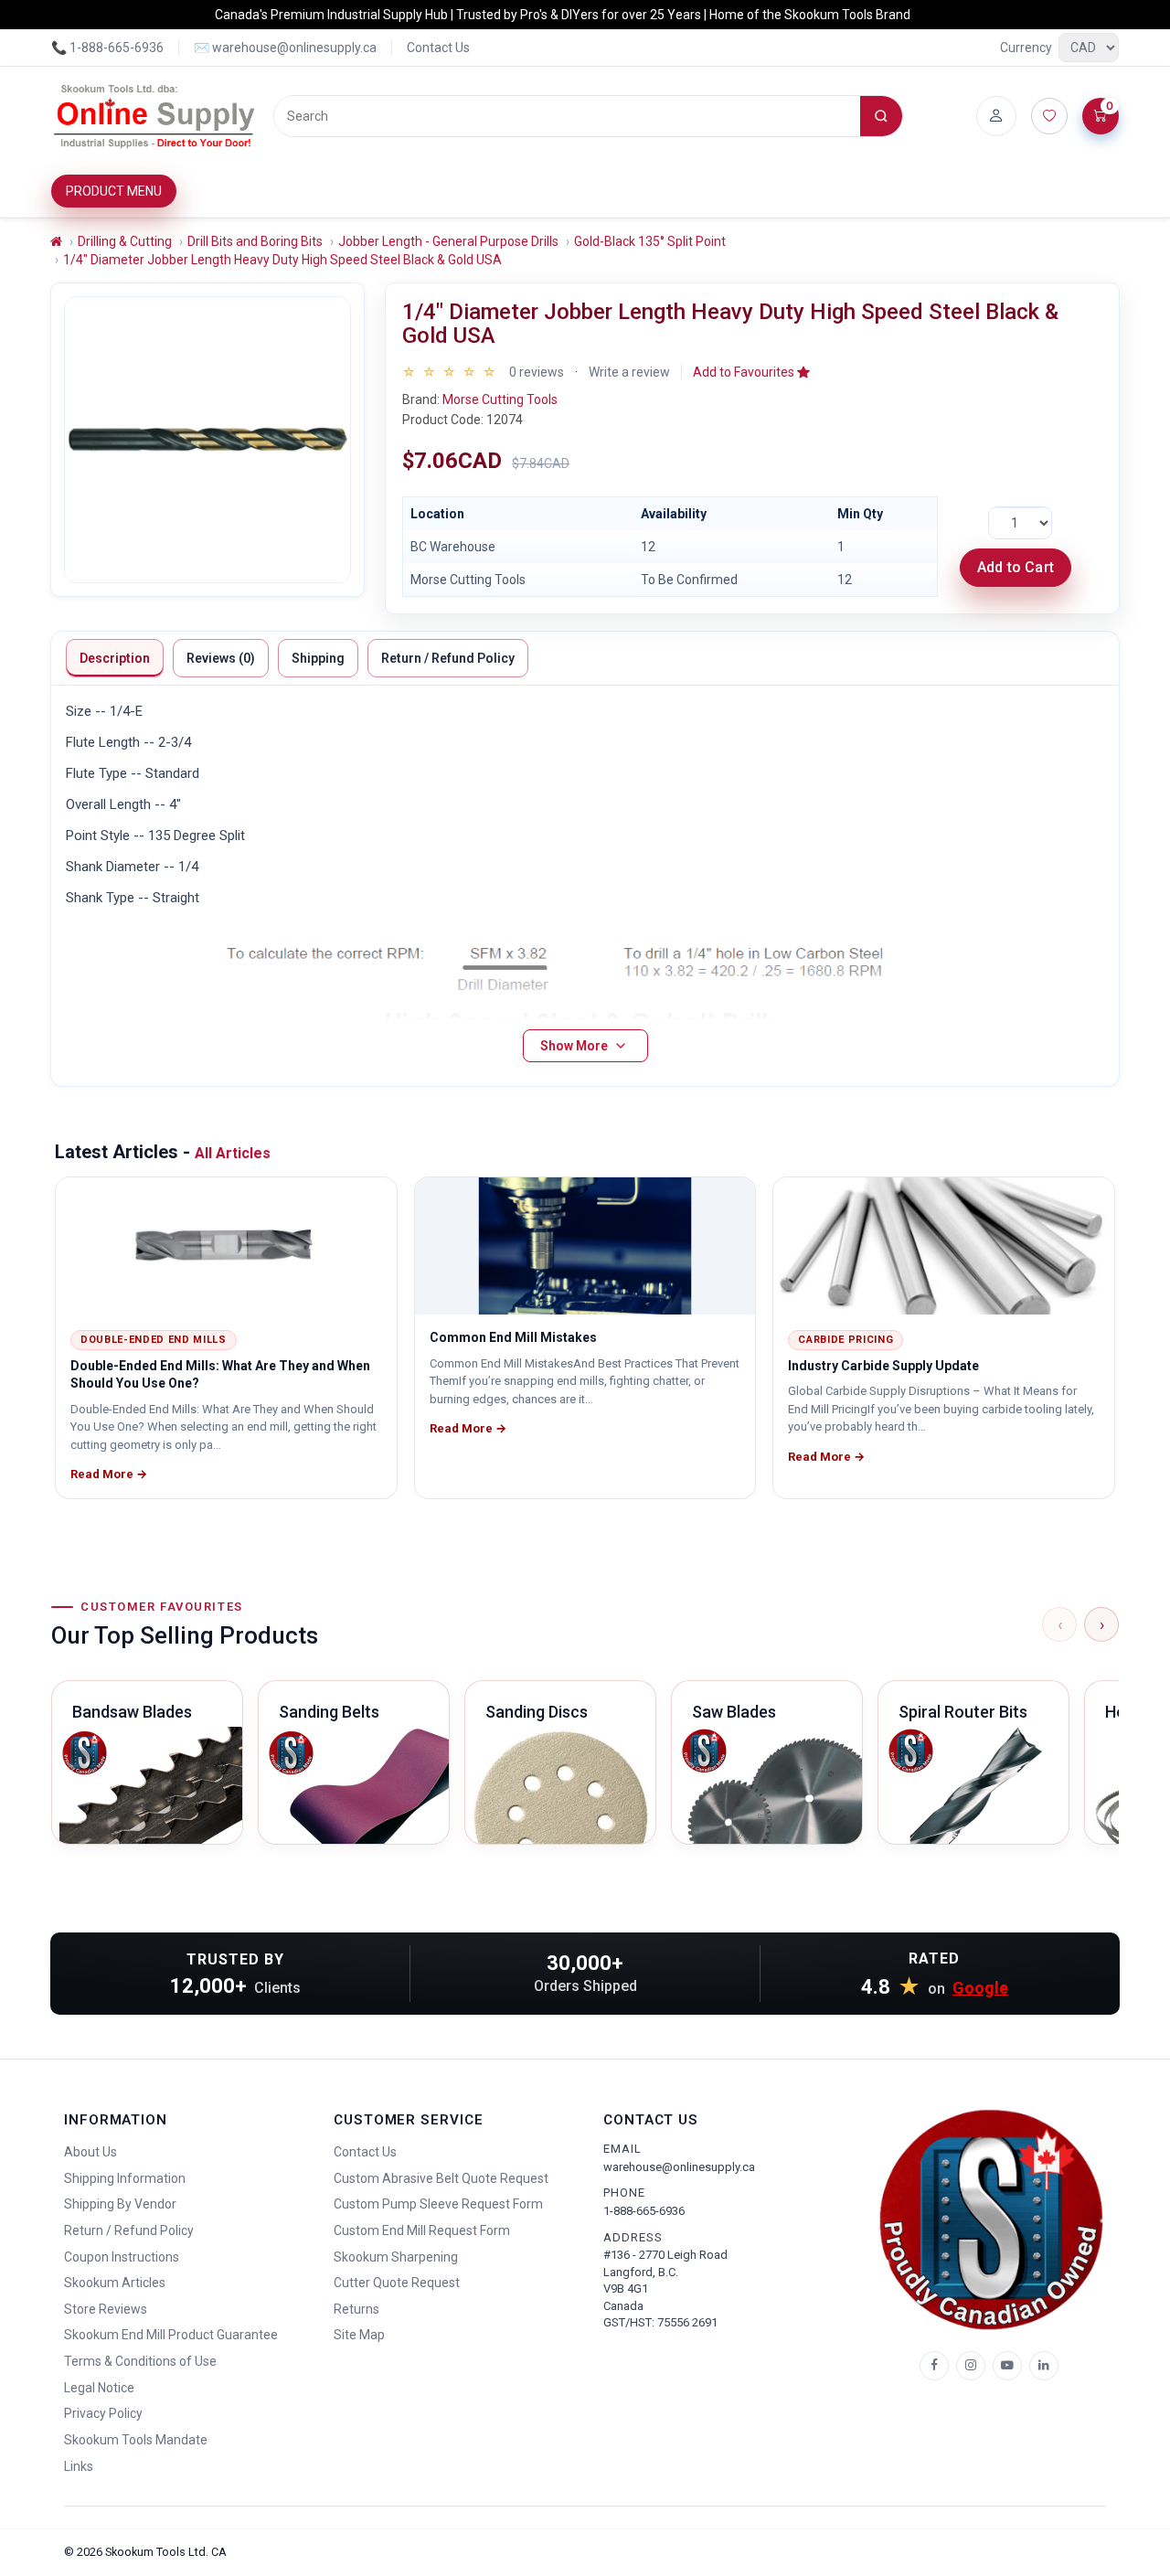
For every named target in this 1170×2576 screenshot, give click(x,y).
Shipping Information (125, 2178)
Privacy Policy (103, 2413)
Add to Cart (1016, 567)
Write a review (629, 372)
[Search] (881, 116)
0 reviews (537, 372)
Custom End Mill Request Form (422, 2230)
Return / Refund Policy (448, 658)
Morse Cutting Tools (500, 399)
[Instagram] (971, 2366)
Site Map (359, 2335)
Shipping (318, 658)
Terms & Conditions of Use (140, 2361)
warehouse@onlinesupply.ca (679, 2167)
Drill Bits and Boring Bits (255, 241)
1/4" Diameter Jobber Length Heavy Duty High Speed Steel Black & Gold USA (282, 260)
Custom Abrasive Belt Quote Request (441, 2178)
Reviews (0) (221, 658)
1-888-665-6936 (644, 2211)
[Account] (996, 116)
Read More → (109, 1474)
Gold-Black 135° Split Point (650, 241)
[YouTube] (1007, 2366)
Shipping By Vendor (120, 2204)
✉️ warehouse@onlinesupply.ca (285, 48)
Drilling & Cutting (125, 241)
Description (115, 658)
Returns (356, 2309)
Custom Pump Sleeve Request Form (438, 2204)
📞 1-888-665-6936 (107, 48)
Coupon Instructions (122, 2257)
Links (79, 2466)
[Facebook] (934, 2366)
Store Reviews (106, 2309)
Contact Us (438, 48)
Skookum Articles (115, 2283)
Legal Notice (99, 2388)
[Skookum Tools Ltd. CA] (155, 116)
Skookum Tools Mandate (136, 2440)
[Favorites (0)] (1049, 116)
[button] (751, 372)
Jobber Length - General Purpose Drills (448, 241)
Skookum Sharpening (396, 2257)
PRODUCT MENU (114, 191)
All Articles (233, 1153)
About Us (90, 2152)
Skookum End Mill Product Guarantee (171, 2335)
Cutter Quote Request (397, 2283)
